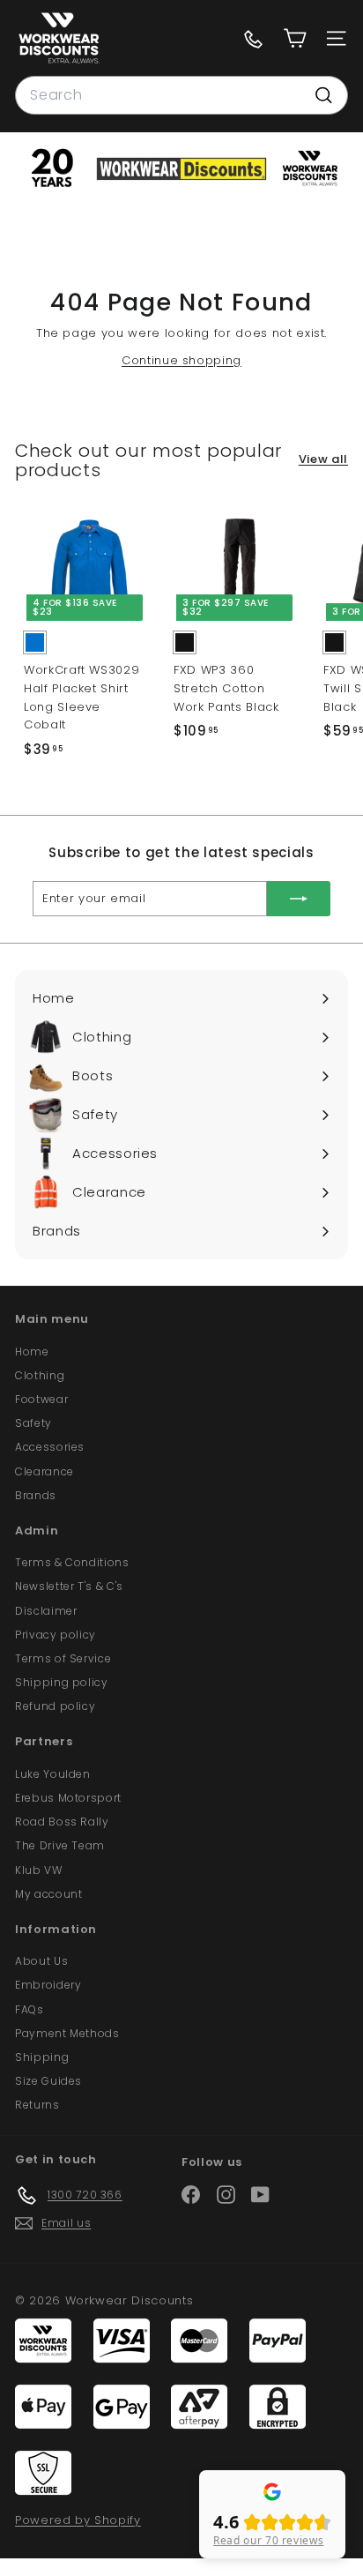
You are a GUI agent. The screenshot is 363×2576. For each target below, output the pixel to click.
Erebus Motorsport (68, 1798)
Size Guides (48, 2081)
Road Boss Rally (62, 1822)
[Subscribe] (299, 899)
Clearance (44, 1471)
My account (49, 1894)
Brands (36, 1495)
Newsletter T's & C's (69, 1586)
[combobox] (181, 95)
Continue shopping (181, 360)
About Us (41, 1961)
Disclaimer (46, 1611)
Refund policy (55, 1706)
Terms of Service (63, 1658)
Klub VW (39, 1870)
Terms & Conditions (72, 1562)
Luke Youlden (53, 1774)
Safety (33, 1423)
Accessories (50, 1447)
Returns (37, 2105)
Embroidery (48, 1985)
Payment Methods (67, 2033)
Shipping (42, 2057)
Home (32, 1351)
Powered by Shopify (78, 2520)
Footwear (41, 1399)
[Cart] (295, 38)
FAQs (30, 2009)
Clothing (40, 1375)
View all (323, 459)
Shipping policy (62, 1682)
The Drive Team (60, 1845)
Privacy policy (56, 1635)
